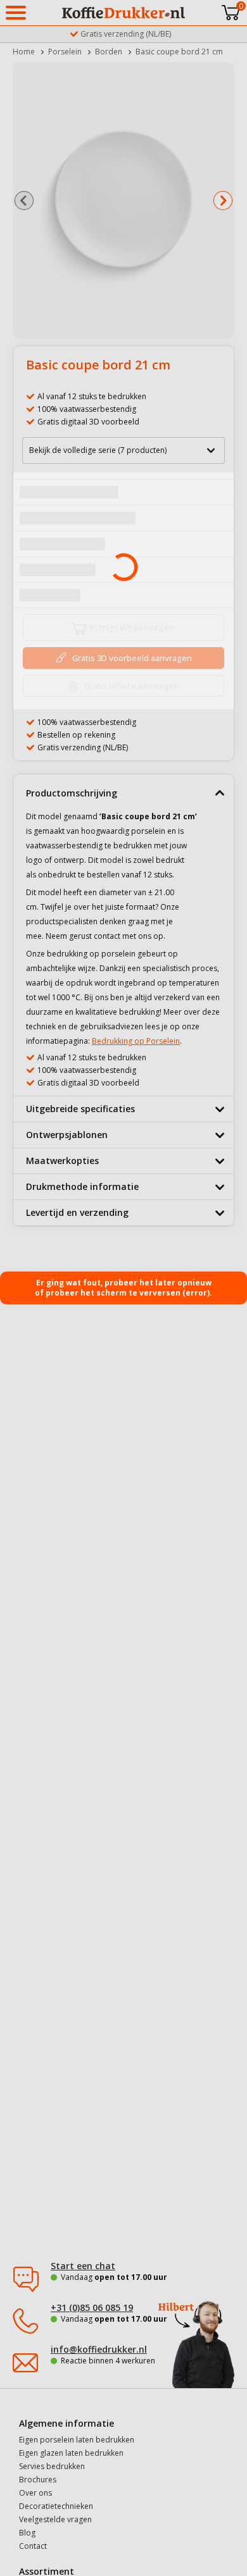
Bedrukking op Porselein (136, 1041)
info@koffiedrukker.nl (99, 2349)
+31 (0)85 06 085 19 (92, 2307)
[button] (24, 201)
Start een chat (83, 2266)
